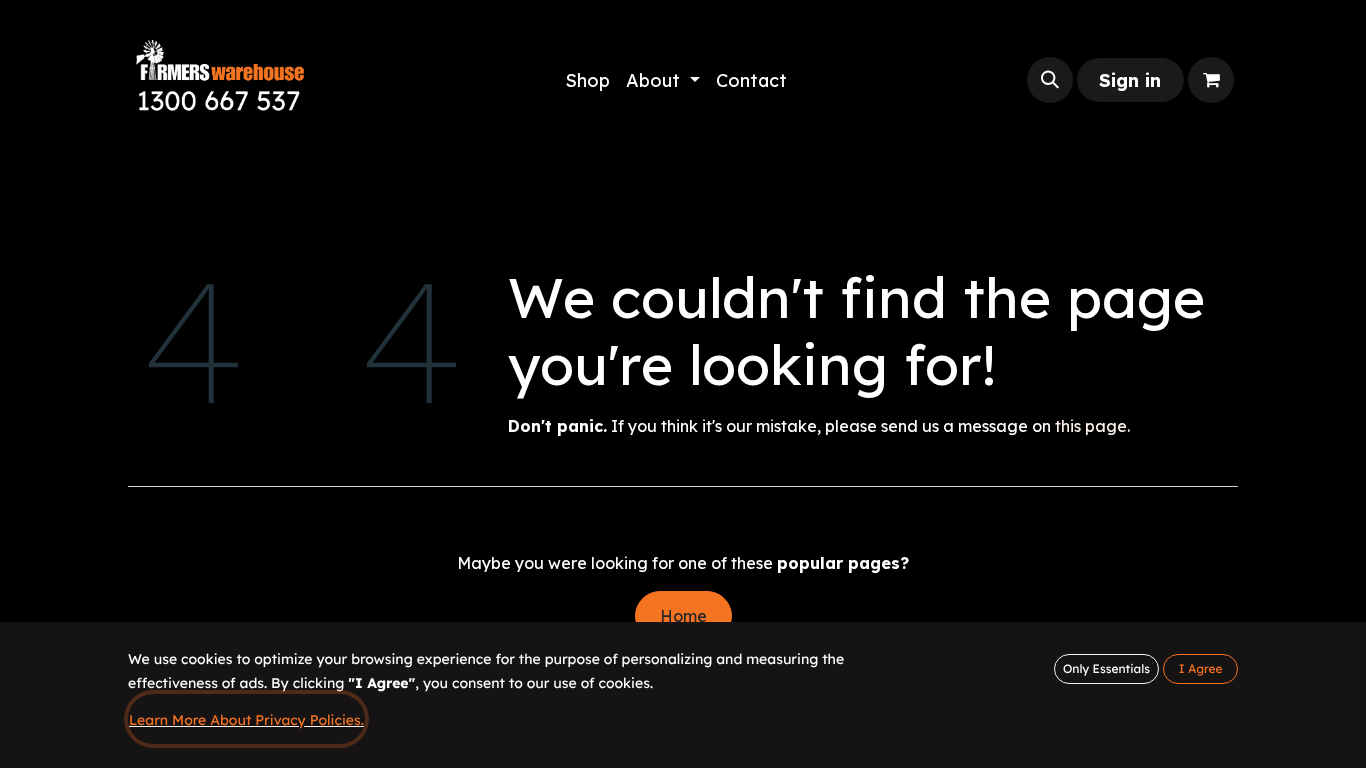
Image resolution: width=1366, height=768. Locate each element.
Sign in (1130, 80)
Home (683, 616)
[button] (1050, 80)
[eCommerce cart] (1211, 80)
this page (1091, 426)
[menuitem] (587, 80)
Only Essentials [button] (1106, 668)
